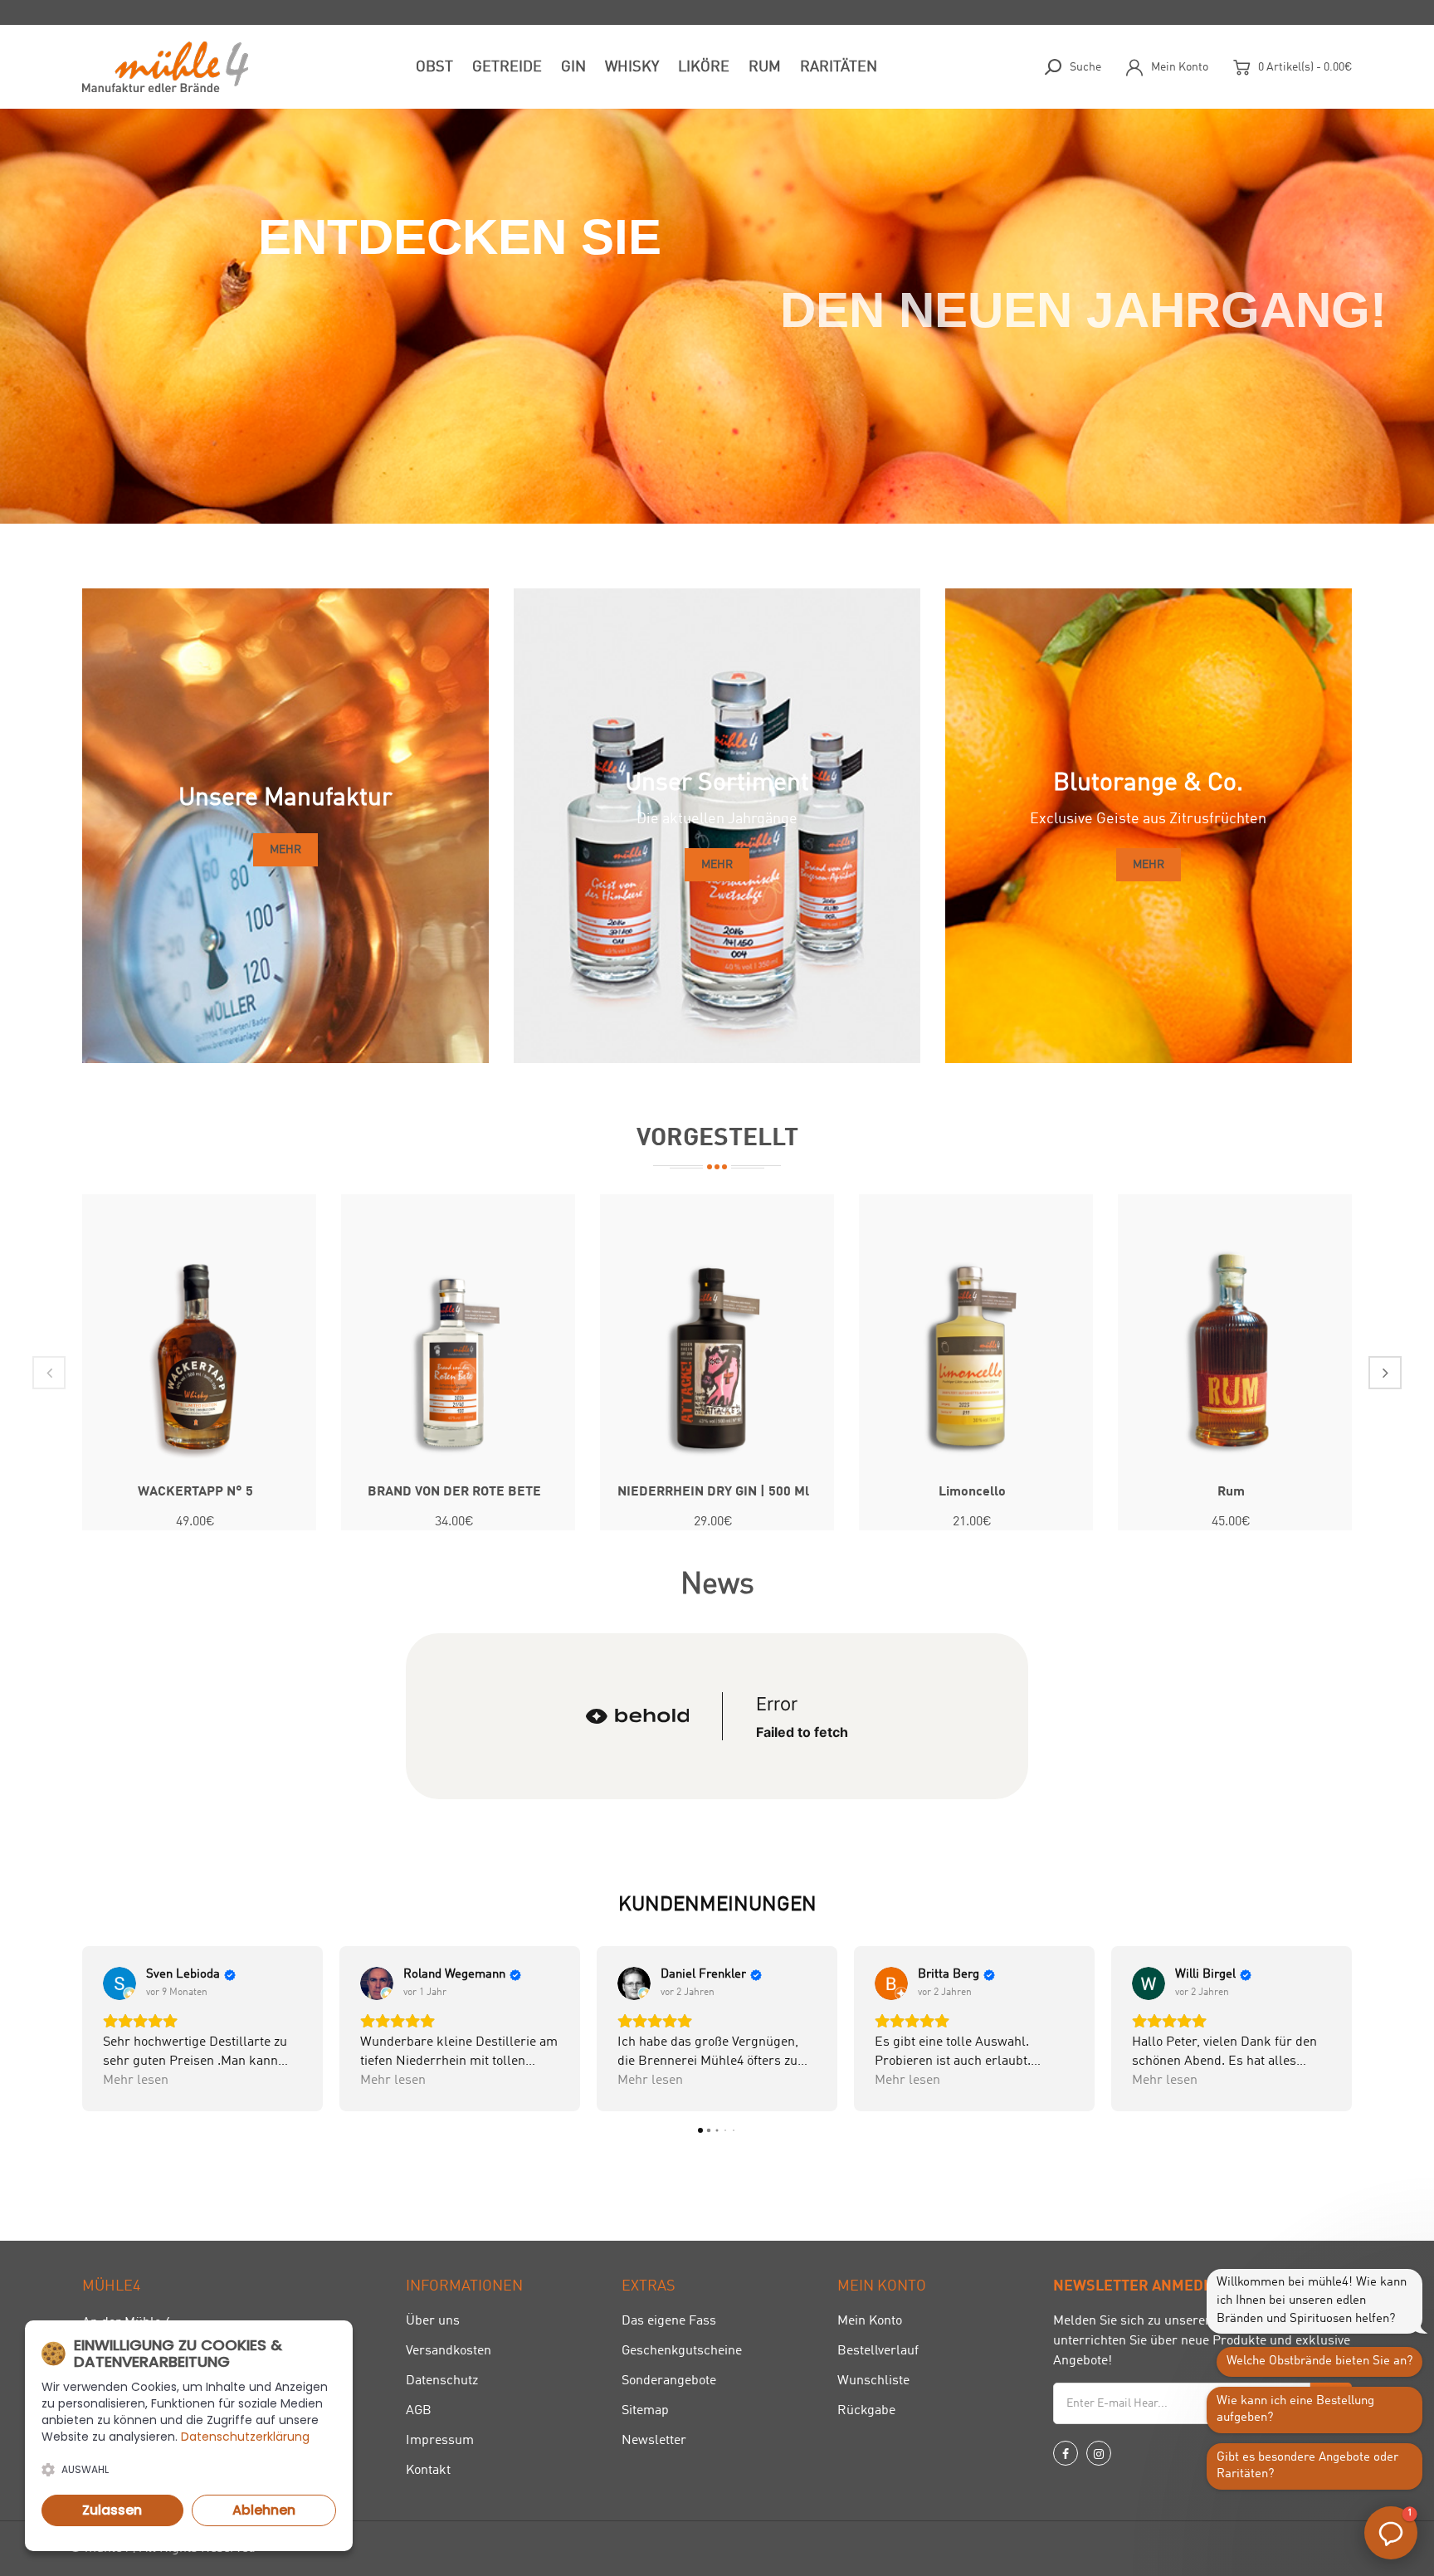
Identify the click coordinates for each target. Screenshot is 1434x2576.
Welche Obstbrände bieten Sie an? (1319, 2361)
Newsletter (654, 2441)
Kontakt (428, 2471)
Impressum (440, 2441)
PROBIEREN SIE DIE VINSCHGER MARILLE (718, 426)
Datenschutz (442, 2381)
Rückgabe (866, 2411)
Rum (765, 67)
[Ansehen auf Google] (119, 1983)
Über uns (433, 2321)
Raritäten (839, 67)
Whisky (632, 67)
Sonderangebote (669, 2381)
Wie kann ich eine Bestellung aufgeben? (1295, 2410)
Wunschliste (873, 2381)
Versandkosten (449, 2351)
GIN (573, 67)
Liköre (704, 67)
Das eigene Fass (669, 2321)
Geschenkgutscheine (682, 2351)
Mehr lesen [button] (136, 2081)
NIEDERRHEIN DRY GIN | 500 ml (713, 1492)
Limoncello (972, 1492)
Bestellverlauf (878, 2351)
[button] (1391, 2533)
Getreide (507, 67)
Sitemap (645, 2411)
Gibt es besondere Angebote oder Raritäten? (1307, 2466)
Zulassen (112, 2510)
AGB (419, 2411)
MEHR (285, 850)
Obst (434, 67)
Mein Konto (870, 2321)
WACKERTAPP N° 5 (195, 1492)
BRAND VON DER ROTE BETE (454, 1492)
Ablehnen (264, 2510)
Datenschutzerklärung (245, 2437)
